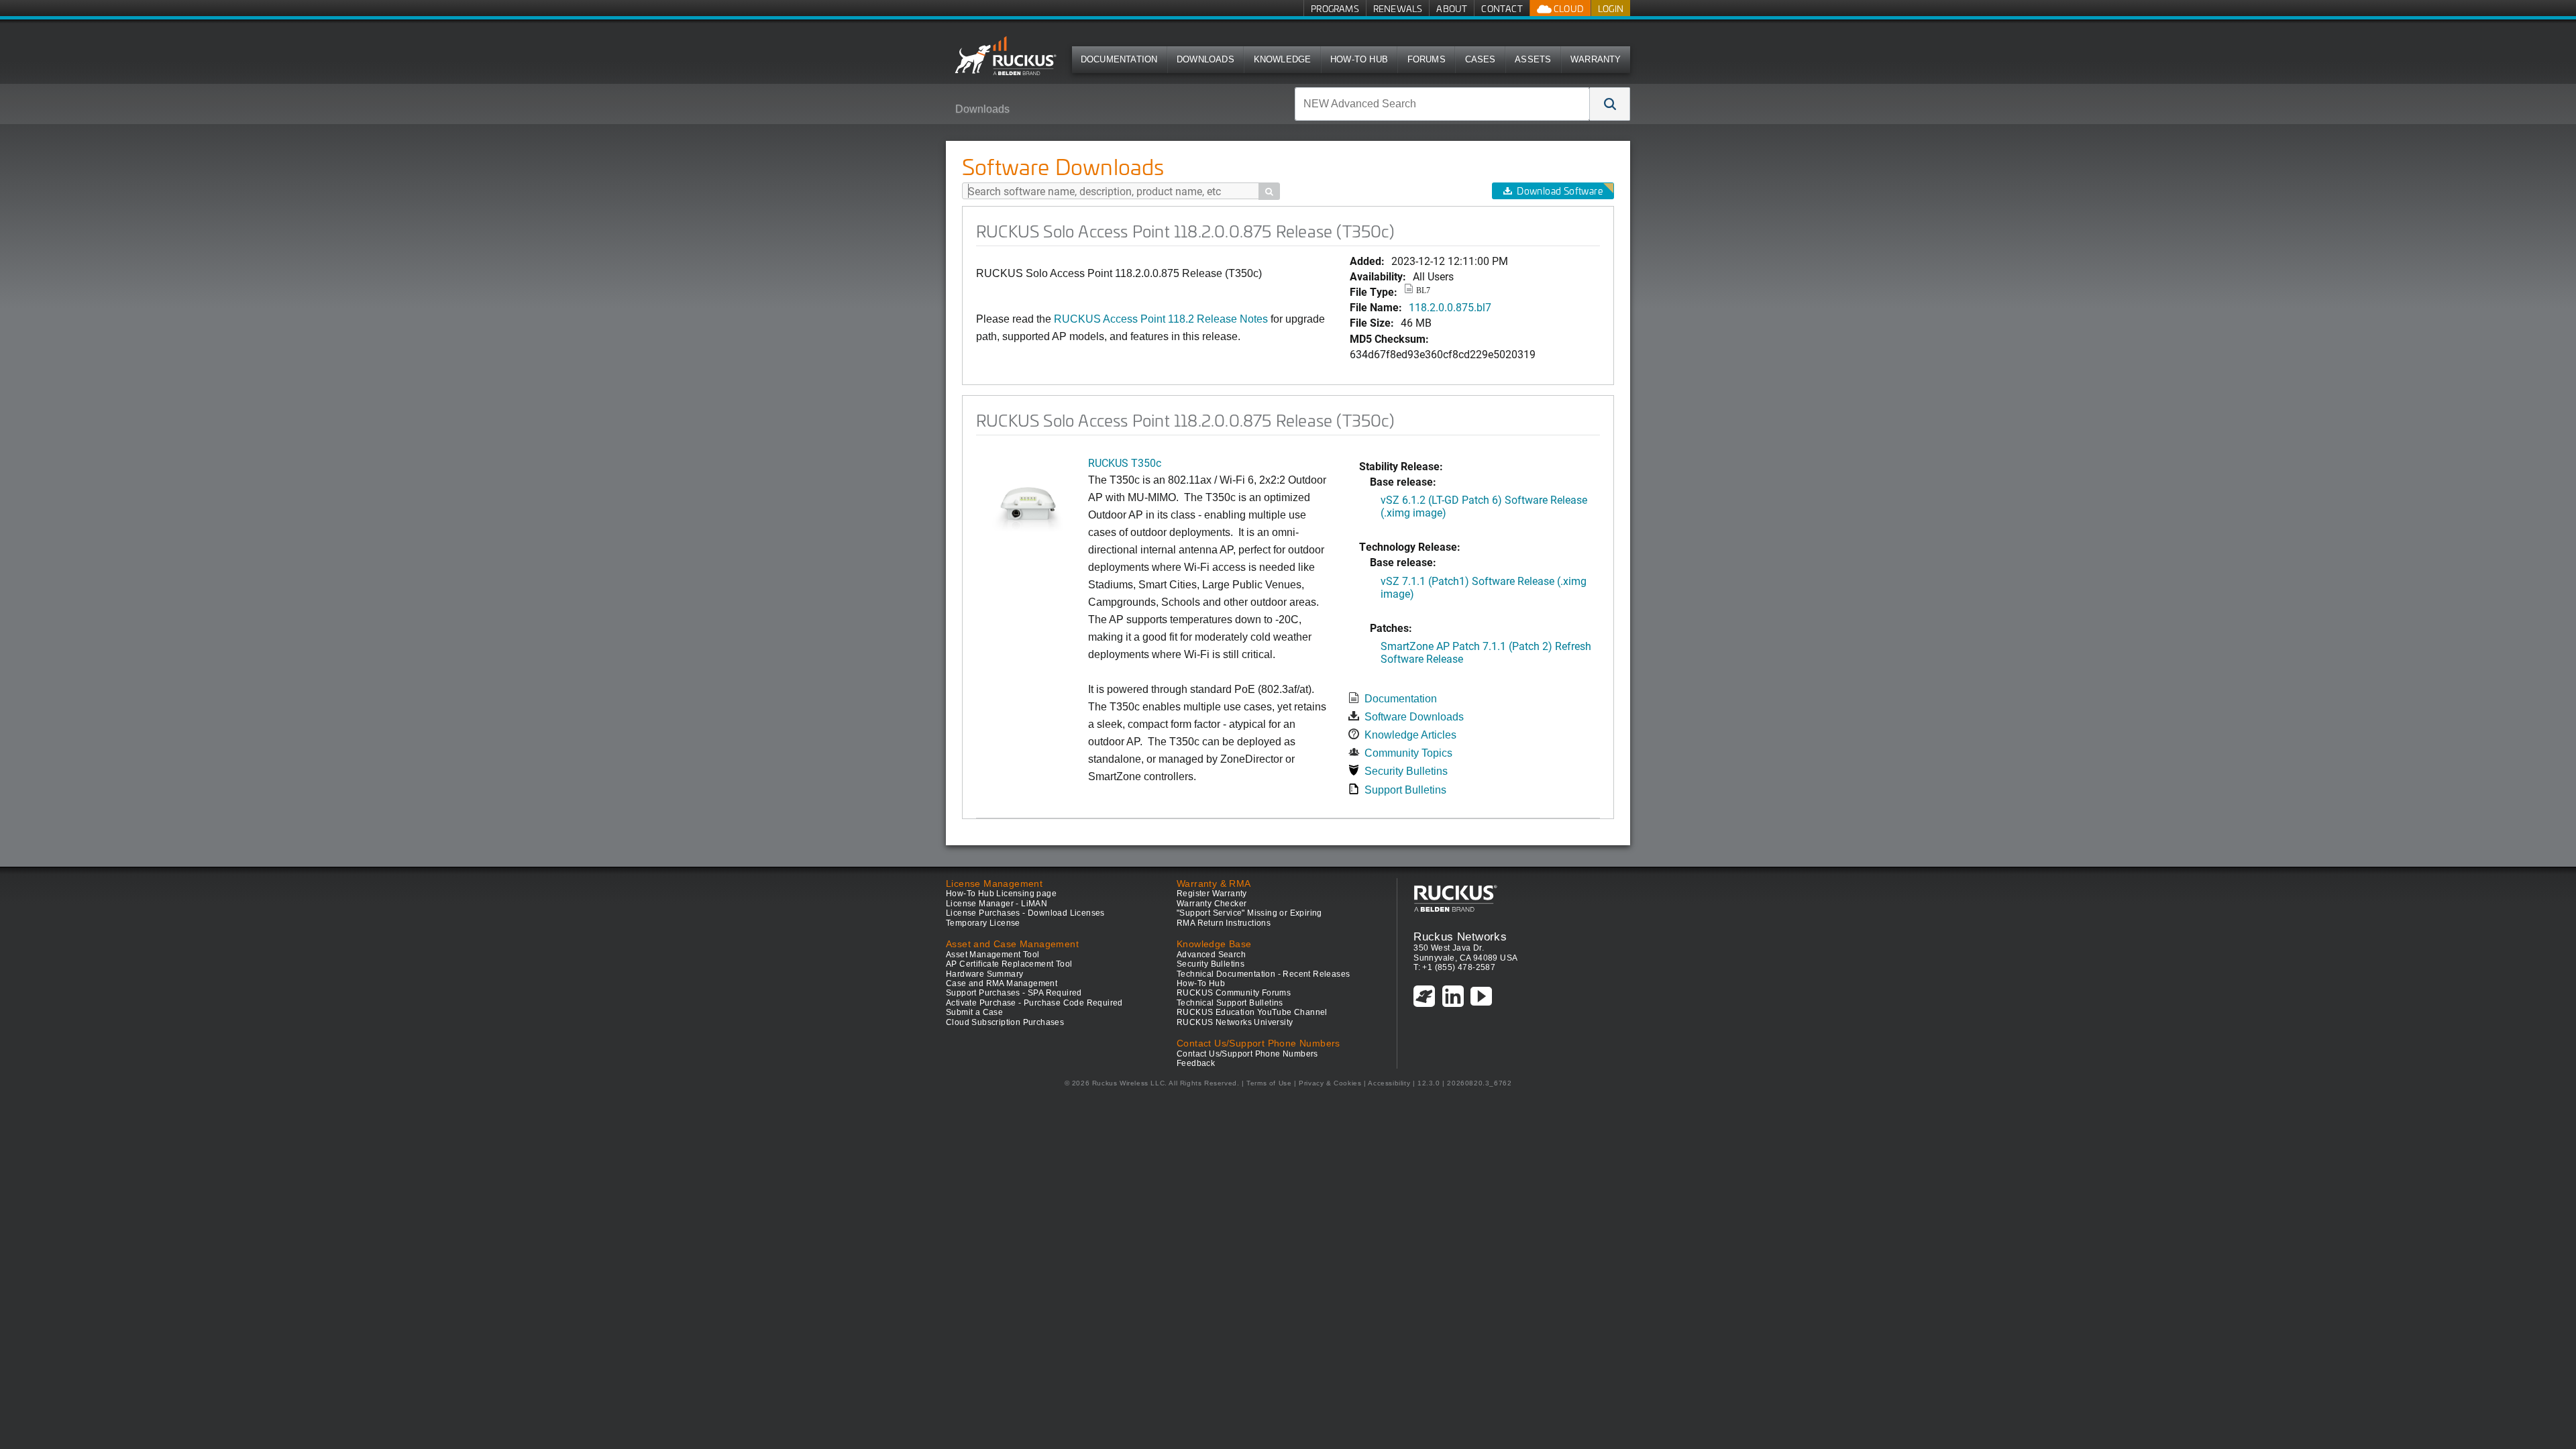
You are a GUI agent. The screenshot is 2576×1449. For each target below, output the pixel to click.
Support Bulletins (1405, 790)
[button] (1610, 104)
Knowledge (1283, 59)
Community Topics (1408, 753)
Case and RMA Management (1002, 983)
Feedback (1196, 1063)
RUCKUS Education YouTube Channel (1252, 1012)
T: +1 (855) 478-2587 (1454, 967)
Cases (1481, 59)
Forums (1427, 59)
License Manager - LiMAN (997, 904)
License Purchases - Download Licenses (1025, 913)
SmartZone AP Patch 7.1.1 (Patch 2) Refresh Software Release (1486, 652)
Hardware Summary (984, 974)
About (1452, 8)
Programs (1335, 8)
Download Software (1560, 191)
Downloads (1205, 59)
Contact (1502, 8)
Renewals (1398, 8)
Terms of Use (1269, 1083)
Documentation (1119, 59)
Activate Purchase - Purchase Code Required (1034, 1003)
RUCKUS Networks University (1235, 1022)
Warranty (1596, 59)
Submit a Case (974, 1012)
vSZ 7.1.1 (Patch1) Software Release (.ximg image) (1484, 587)
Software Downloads (1414, 717)
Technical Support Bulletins (1230, 1003)
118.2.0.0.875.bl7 (1450, 307)
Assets (1533, 59)
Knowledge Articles (1410, 735)
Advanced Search (1211, 955)
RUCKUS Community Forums (1234, 993)
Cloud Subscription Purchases (1005, 1022)
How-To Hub (1359, 59)
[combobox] (1442, 104)
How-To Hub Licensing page (1001, 894)
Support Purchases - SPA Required (1014, 993)
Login (1611, 8)
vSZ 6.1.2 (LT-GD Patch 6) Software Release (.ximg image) (1484, 506)
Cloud (1568, 8)
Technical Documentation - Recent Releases (1263, 974)
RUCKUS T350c (1125, 463)
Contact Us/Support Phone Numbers (1247, 1054)
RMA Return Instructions (1224, 923)
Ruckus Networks (1460, 936)
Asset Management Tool (992, 955)
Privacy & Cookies (1330, 1083)
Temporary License (983, 923)
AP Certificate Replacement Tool (1009, 964)
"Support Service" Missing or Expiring (1249, 913)
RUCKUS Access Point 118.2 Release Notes (1161, 319)
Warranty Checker (1212, 904)
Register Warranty (1212, 894)
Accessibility (1389, 1083)
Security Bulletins (1406, 771)
